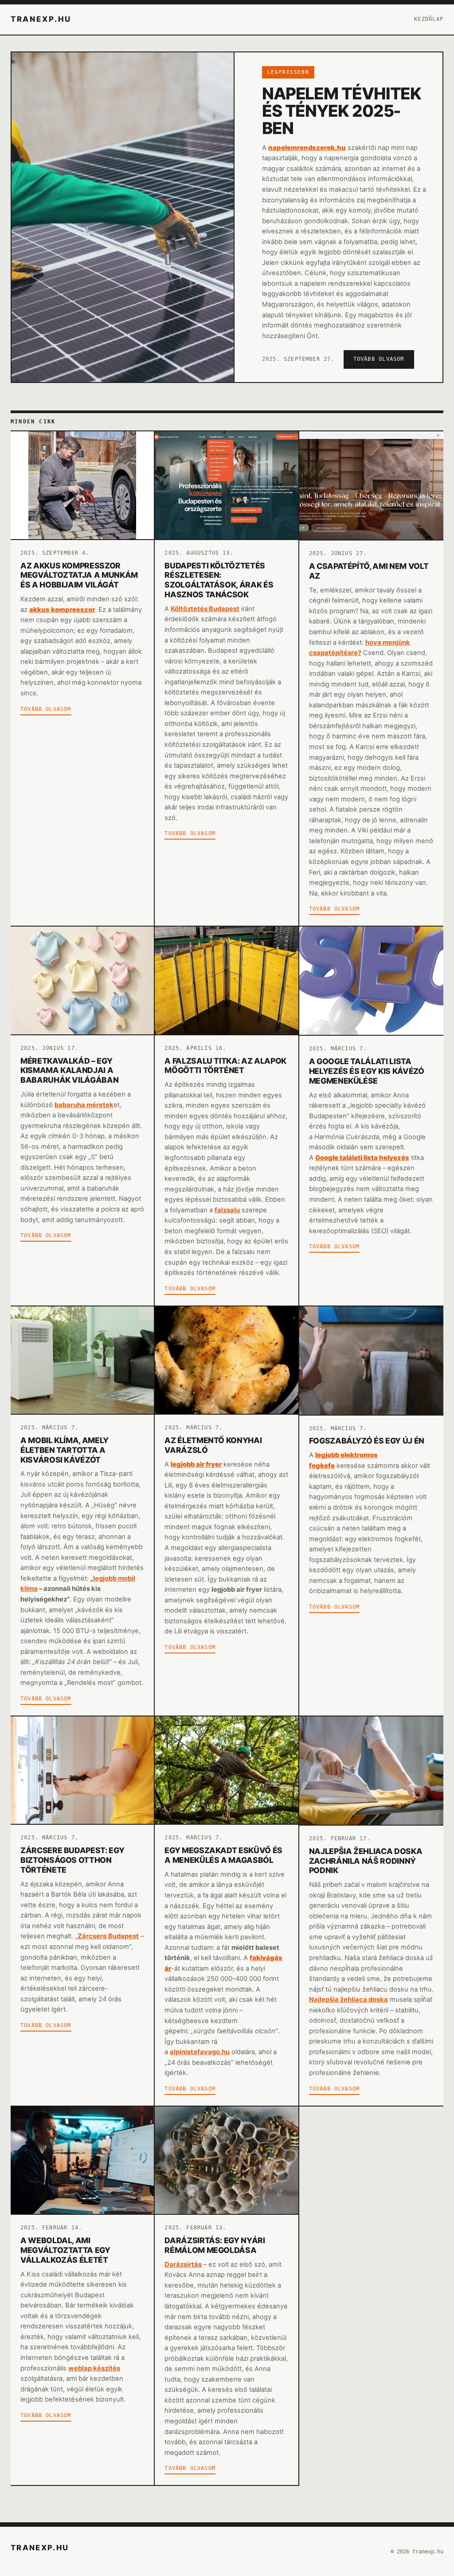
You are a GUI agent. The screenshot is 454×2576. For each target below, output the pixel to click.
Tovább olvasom (379, 359)
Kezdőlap (429, 19)
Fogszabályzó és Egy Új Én (367, 1441)
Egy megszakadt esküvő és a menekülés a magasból (223, 1855)
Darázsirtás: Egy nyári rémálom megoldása (215, 2245)
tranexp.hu (41, 19)
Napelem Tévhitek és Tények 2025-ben (342, 111)
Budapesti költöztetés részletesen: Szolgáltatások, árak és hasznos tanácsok (219, 580)
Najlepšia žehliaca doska (348, 2000)
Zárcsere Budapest (108, 1936)
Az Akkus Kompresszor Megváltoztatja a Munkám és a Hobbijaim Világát (79, 575)
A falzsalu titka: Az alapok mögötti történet (225, 1066)
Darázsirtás (183, 2264)
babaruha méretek (84, 1105)
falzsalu (227, 1210)
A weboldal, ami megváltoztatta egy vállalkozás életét (65, 2250)
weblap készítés (94, 2368)
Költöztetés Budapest (205, 609)
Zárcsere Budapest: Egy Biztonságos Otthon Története (72, 1860)
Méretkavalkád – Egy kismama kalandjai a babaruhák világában (69, 1071)
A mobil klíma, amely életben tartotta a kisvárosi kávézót (65, 1450)
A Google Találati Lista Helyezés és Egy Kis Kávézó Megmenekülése (367, 1071)
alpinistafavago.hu (200, 2052)
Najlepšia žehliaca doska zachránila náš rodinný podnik (366, 1861)
